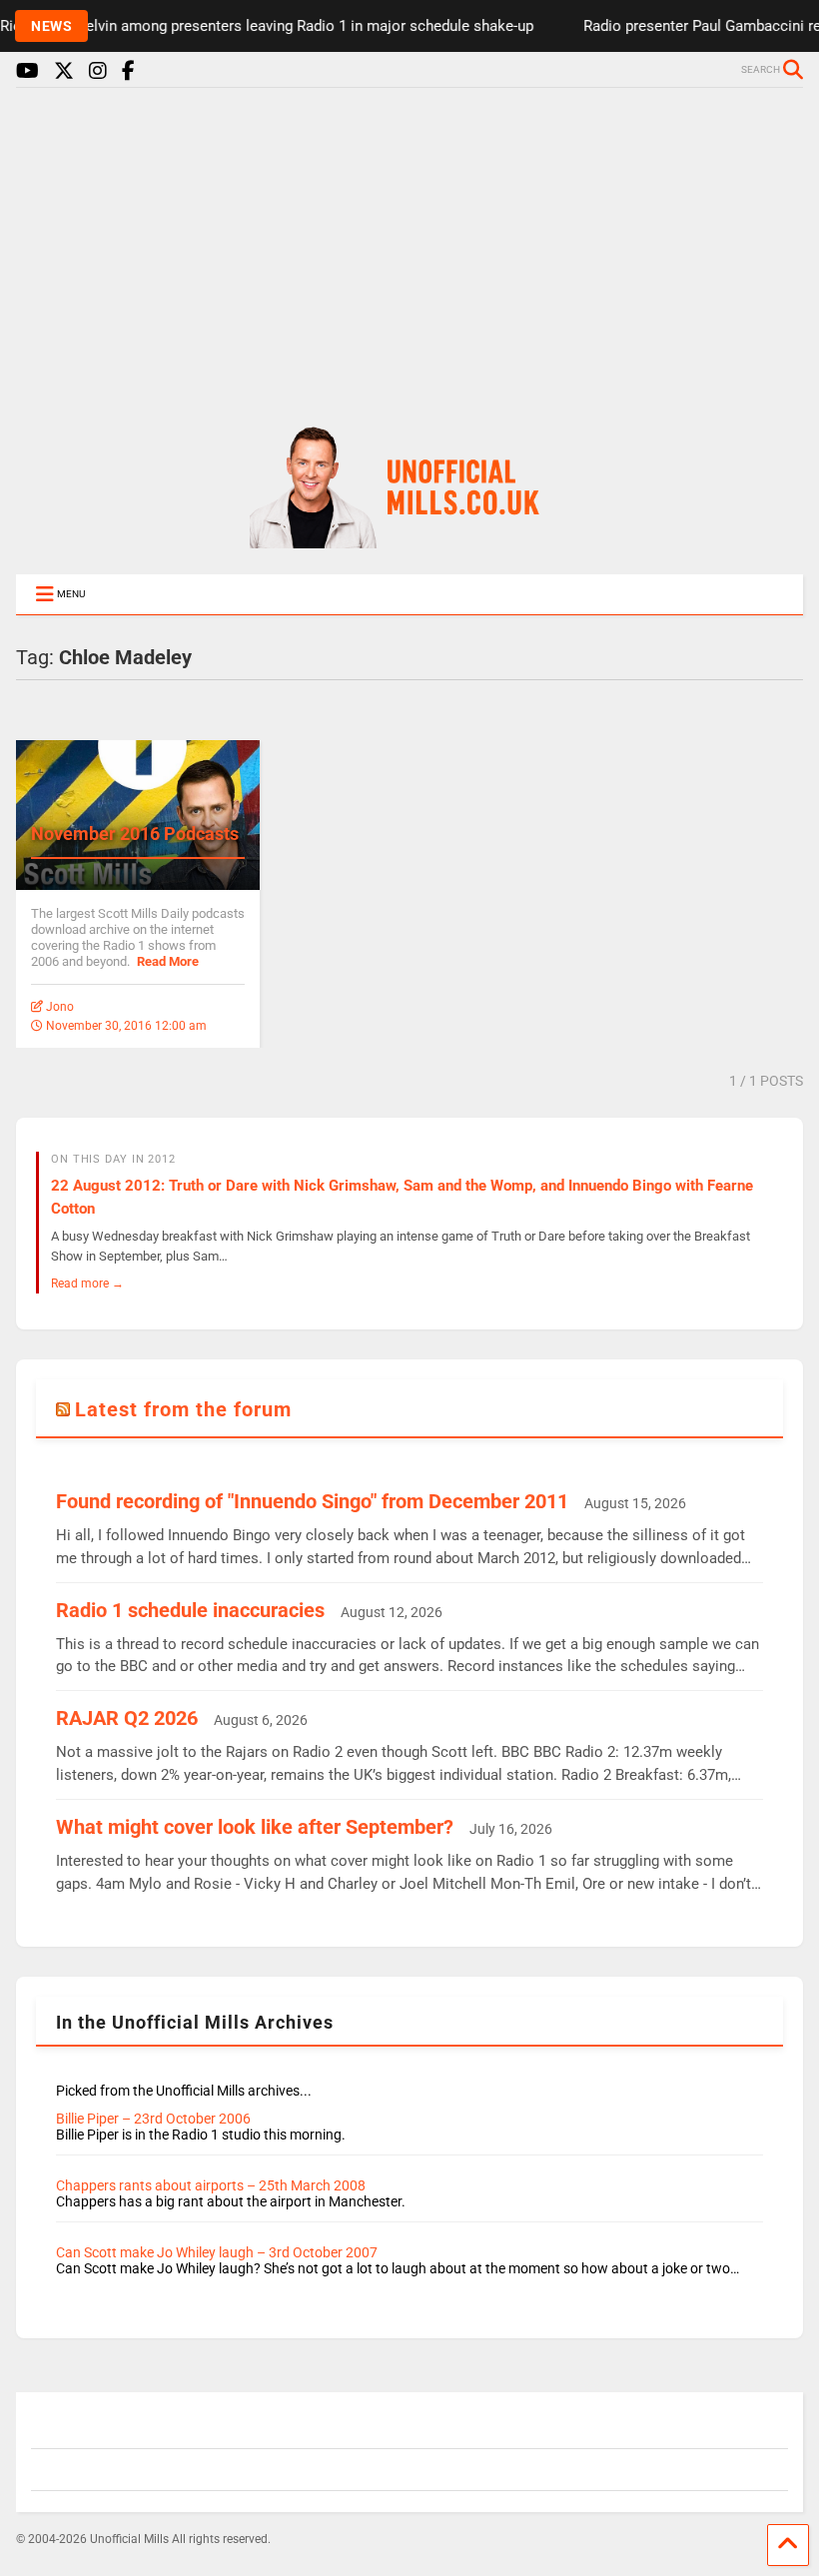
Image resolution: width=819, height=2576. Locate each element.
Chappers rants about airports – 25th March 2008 (211, 2185)
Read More (168, 961)
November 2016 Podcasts (135, 834)
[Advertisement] (409, 248)
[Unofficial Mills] (409, 539)
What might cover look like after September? (255, 1827)
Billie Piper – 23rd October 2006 (153, 2119)
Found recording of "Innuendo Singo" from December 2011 (312, 1501)
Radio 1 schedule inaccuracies (190, 1610)
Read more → (87, 1283)
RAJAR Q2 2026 (127, 1718)
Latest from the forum (183, 1409)
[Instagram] (98, 71)
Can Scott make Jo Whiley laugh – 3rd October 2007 (217, 2252)
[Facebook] (128, 71)
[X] (64, 71)
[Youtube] (27, 71)
